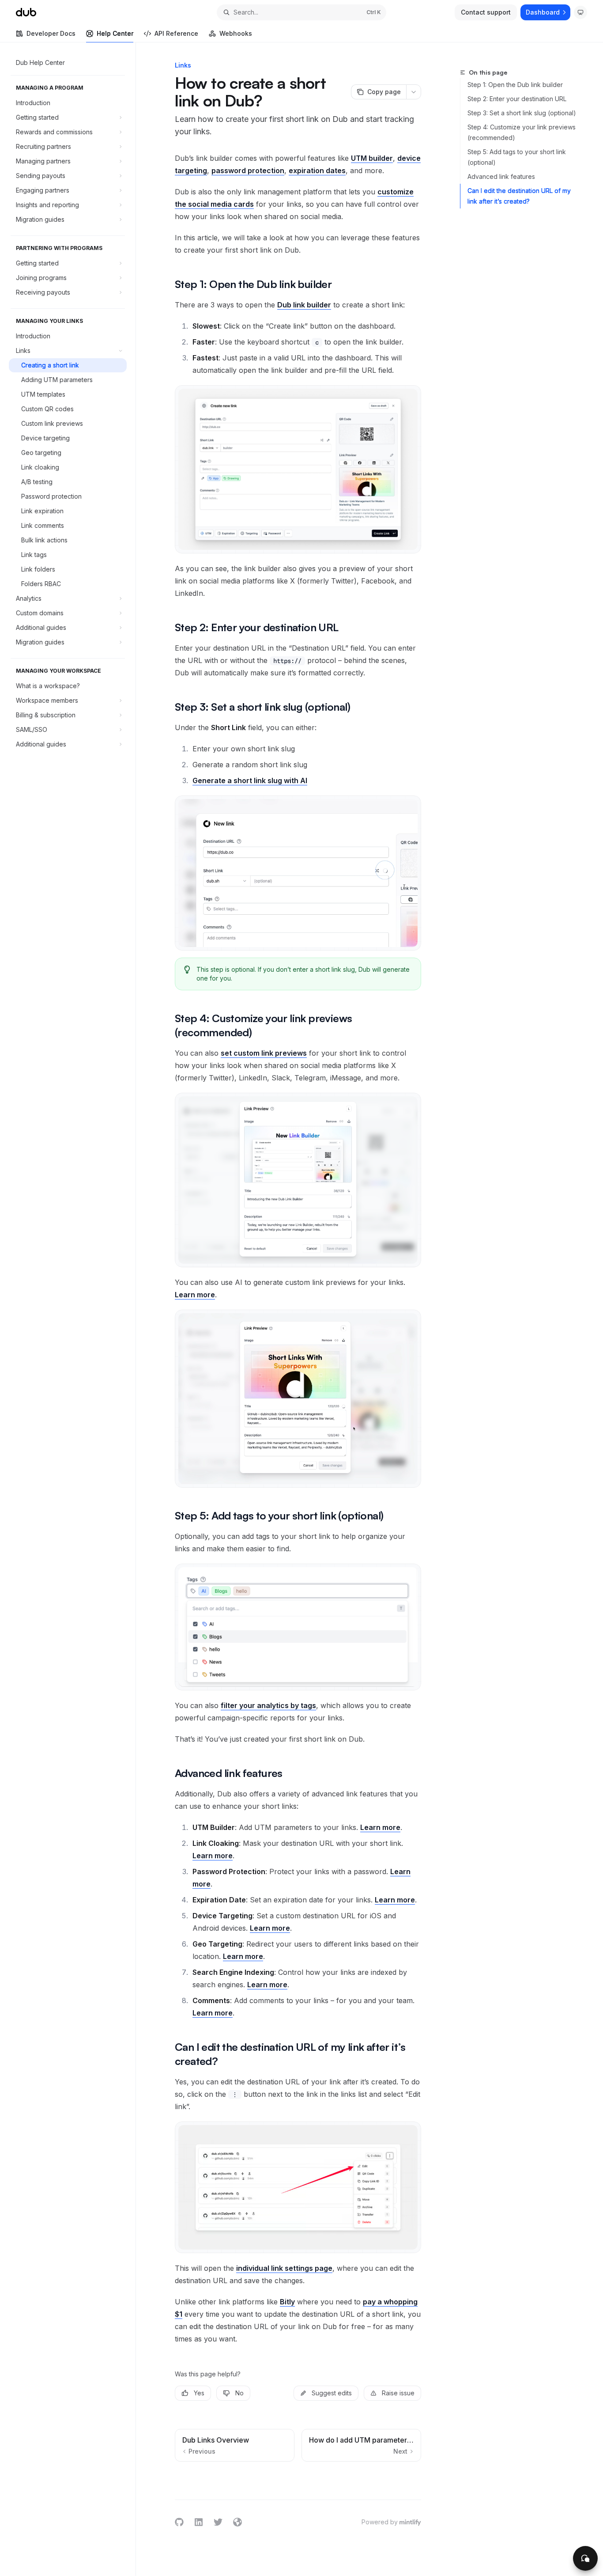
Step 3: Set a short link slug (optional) (522, 113)
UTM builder (372, 158)
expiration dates (317, 170)
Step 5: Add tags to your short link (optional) (517, 157)
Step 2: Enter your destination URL (517, 99)
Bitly (287, 2302)
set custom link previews (264, 1053)
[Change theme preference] (580, 12)
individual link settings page (284, 2268)
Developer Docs (51, 33)
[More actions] (414, 92)
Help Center (115, 33)
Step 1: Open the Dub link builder (515, 85)
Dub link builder (304, 305)
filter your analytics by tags (268, 1705)
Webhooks (236, 33)
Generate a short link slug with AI (250, 780)
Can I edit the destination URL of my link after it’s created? (519, 196)
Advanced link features (501, 176)
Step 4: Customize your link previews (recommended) (522, 132)
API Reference (176, 33)
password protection (248, 170)
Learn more (195, 1295)
